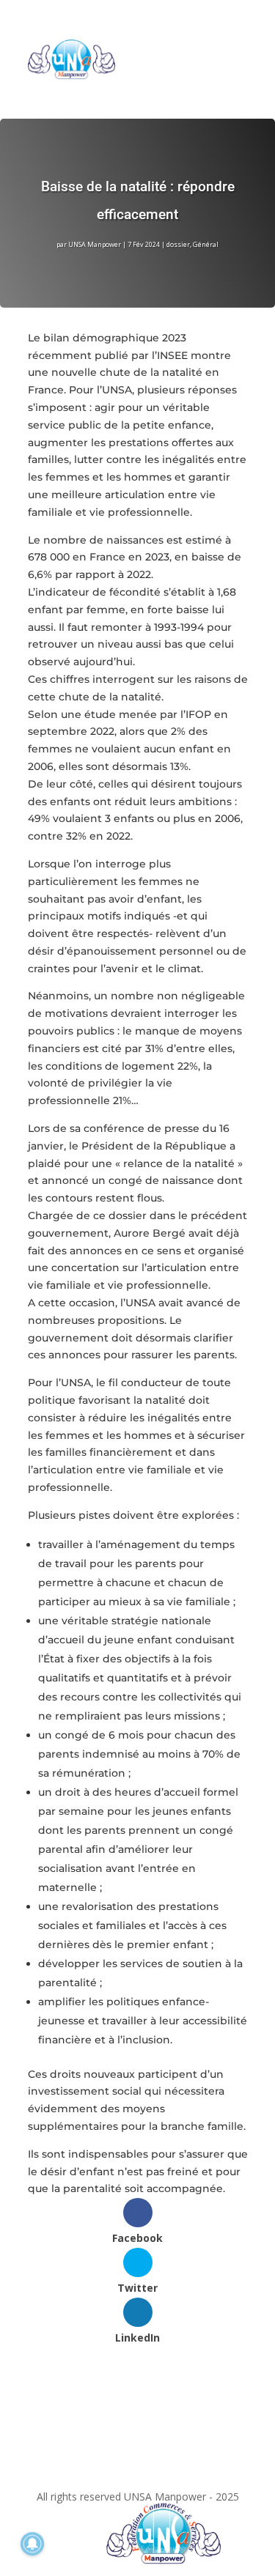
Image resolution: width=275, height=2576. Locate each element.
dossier (178, 244)
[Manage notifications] (32, 2544)
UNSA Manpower (95, 244)
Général (206, 244)
